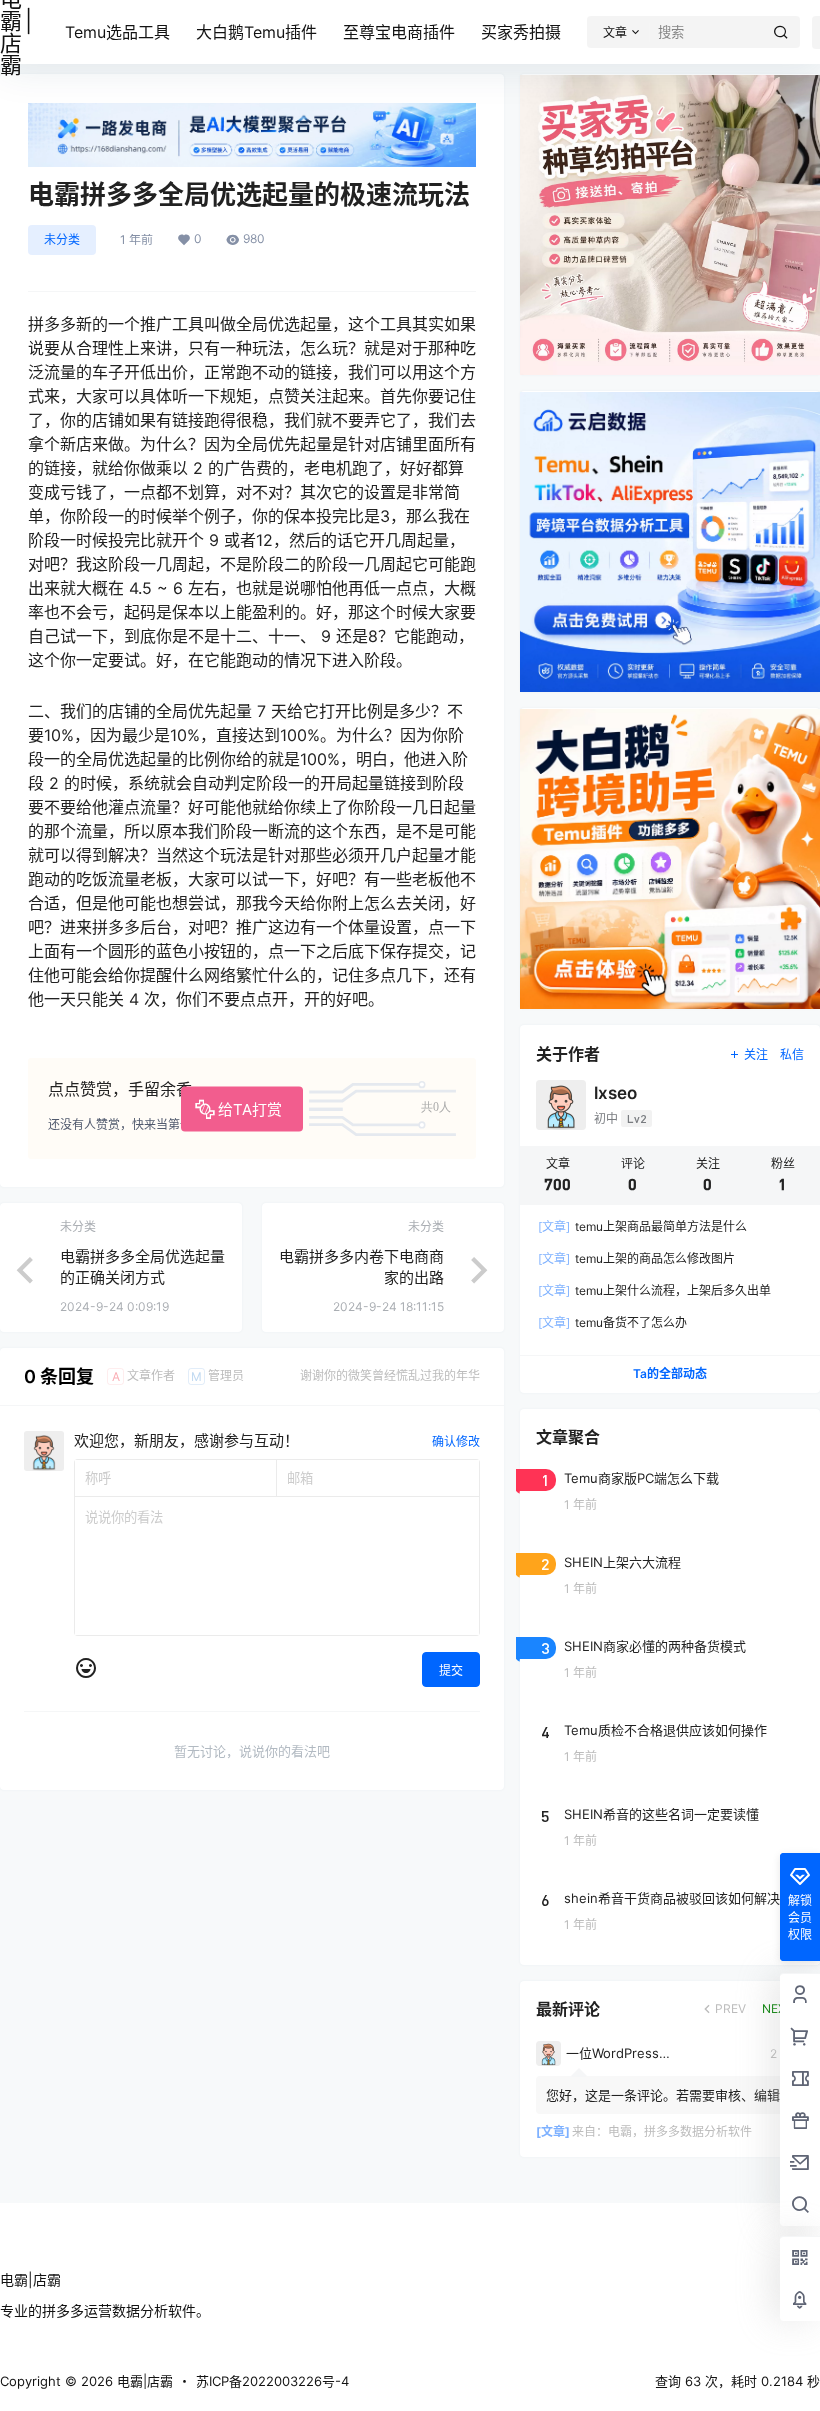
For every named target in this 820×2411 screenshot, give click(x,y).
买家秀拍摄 (521, 32)
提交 (451, 1670)
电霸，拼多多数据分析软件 (680, 2131)
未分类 (62, 239)
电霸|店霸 (143, 2381)
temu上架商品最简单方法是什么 (642, 1226)
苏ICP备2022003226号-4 (272, 2381)
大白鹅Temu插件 (256, 32)
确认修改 (456, 1441)
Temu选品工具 (117, 32)
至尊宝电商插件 (399, 32)
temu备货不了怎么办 (612, 1322)
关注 (756, 1054)
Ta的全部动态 (670, 1373)
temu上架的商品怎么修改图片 (636, 1258)
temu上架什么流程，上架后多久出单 (654, 1290)
